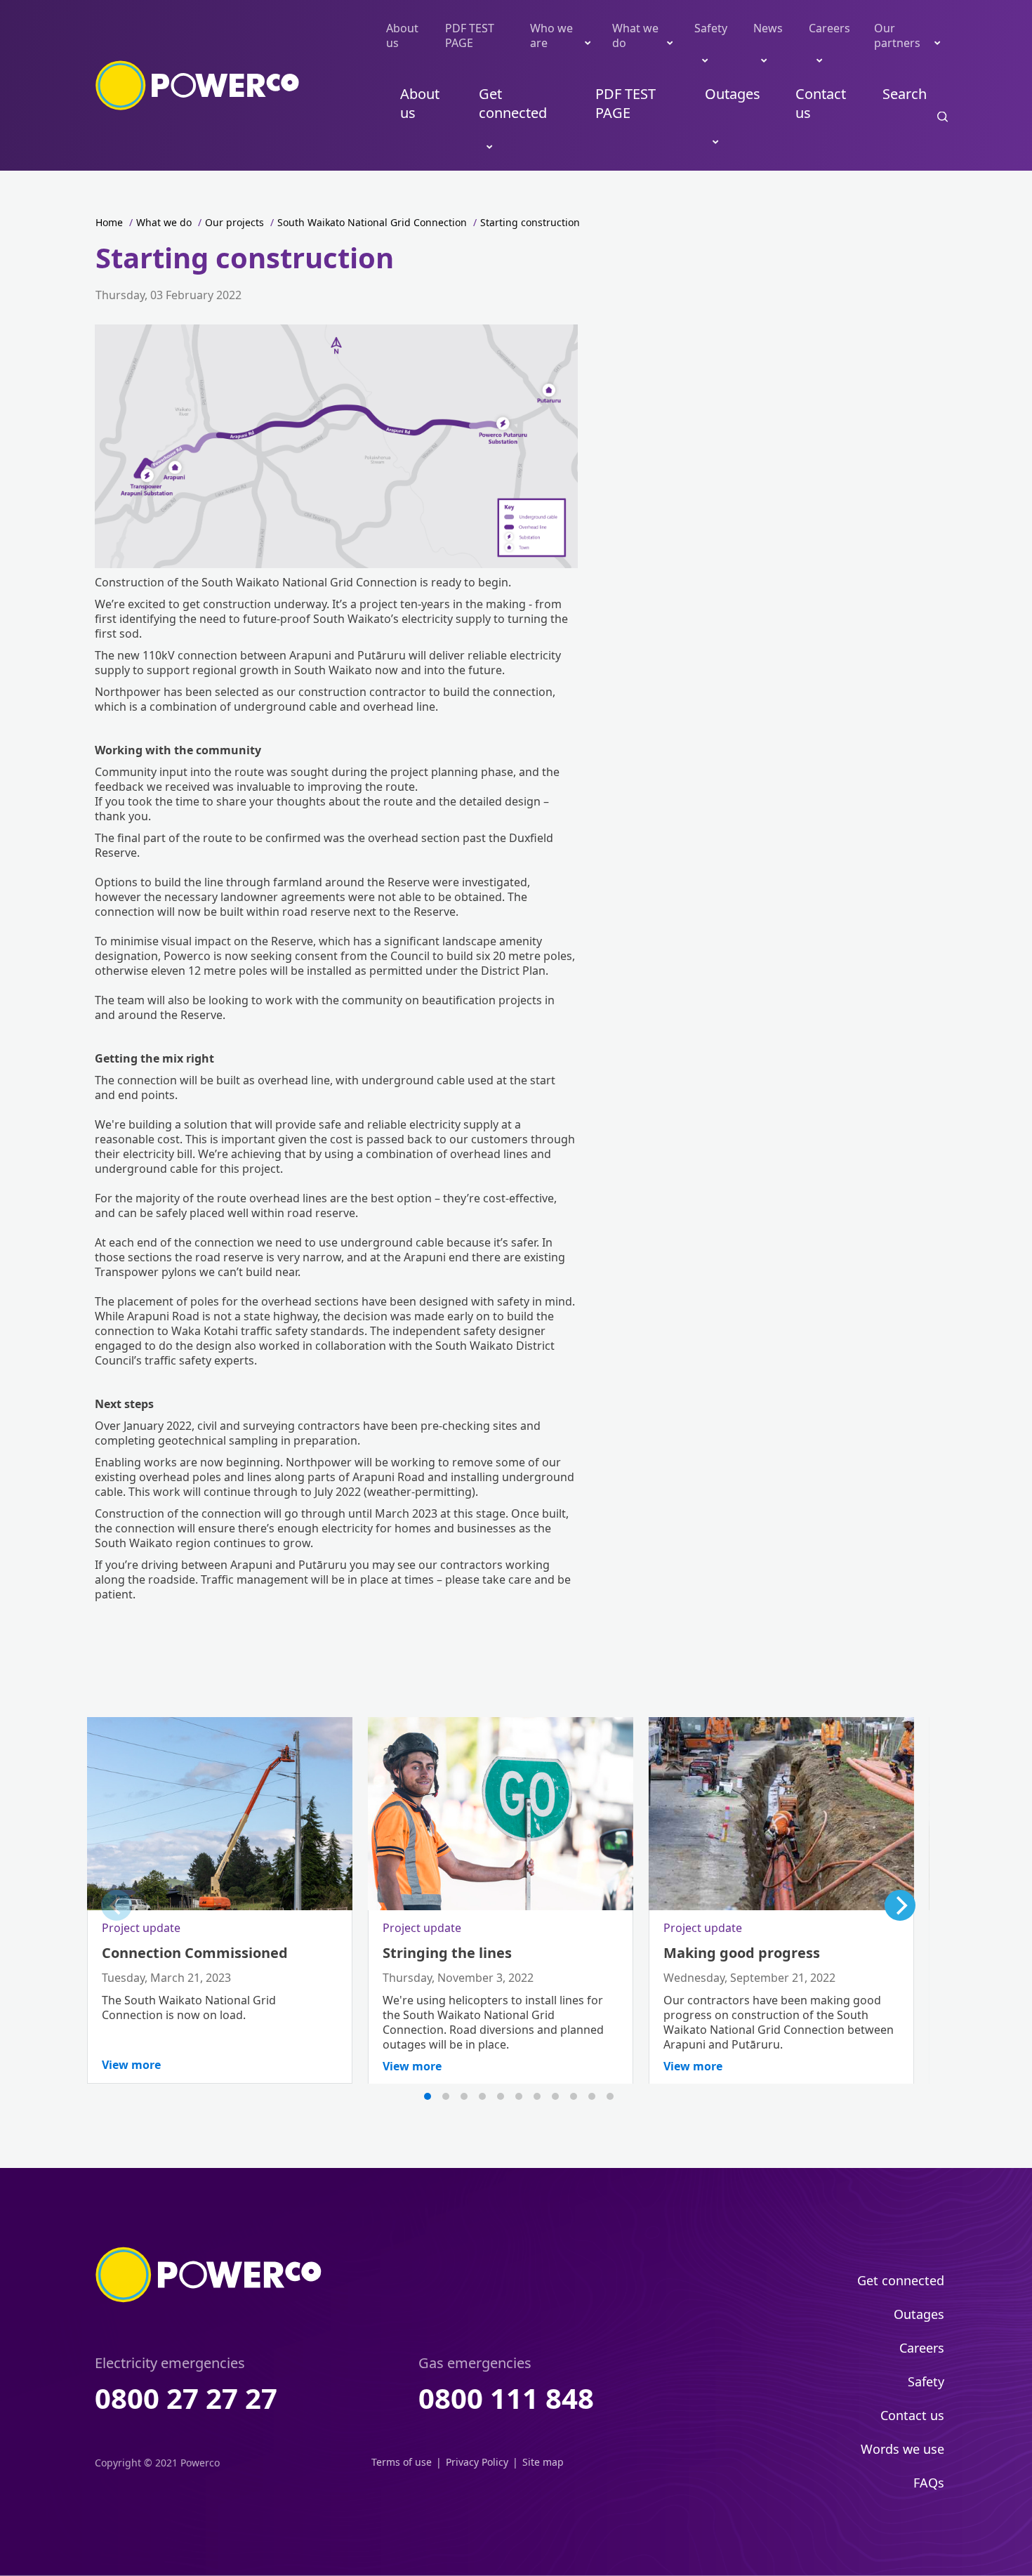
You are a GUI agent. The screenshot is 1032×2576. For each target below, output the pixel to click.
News (768, 28)
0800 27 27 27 (186, 2398)
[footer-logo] (209, 2275)
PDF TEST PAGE (470, 35)
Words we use (902, 2449)
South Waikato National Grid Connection (372, 222)
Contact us (821, 103)
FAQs (929, 2483)
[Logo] (198, 86)
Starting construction (530, 222)
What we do (635, 35)
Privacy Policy (477, 2462)
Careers (829, 28)
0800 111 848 (506, 2398)
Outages (733, 94)
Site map (543, 2462)
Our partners (897, 35)
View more (131, 2065)
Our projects (234, 222)
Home (109, 222)
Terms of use (402, 2462)
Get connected (513, 103)
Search (905, 94)
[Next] (900, 1905)
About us (402, 35)
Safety (711, 28)
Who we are (551, 35)
